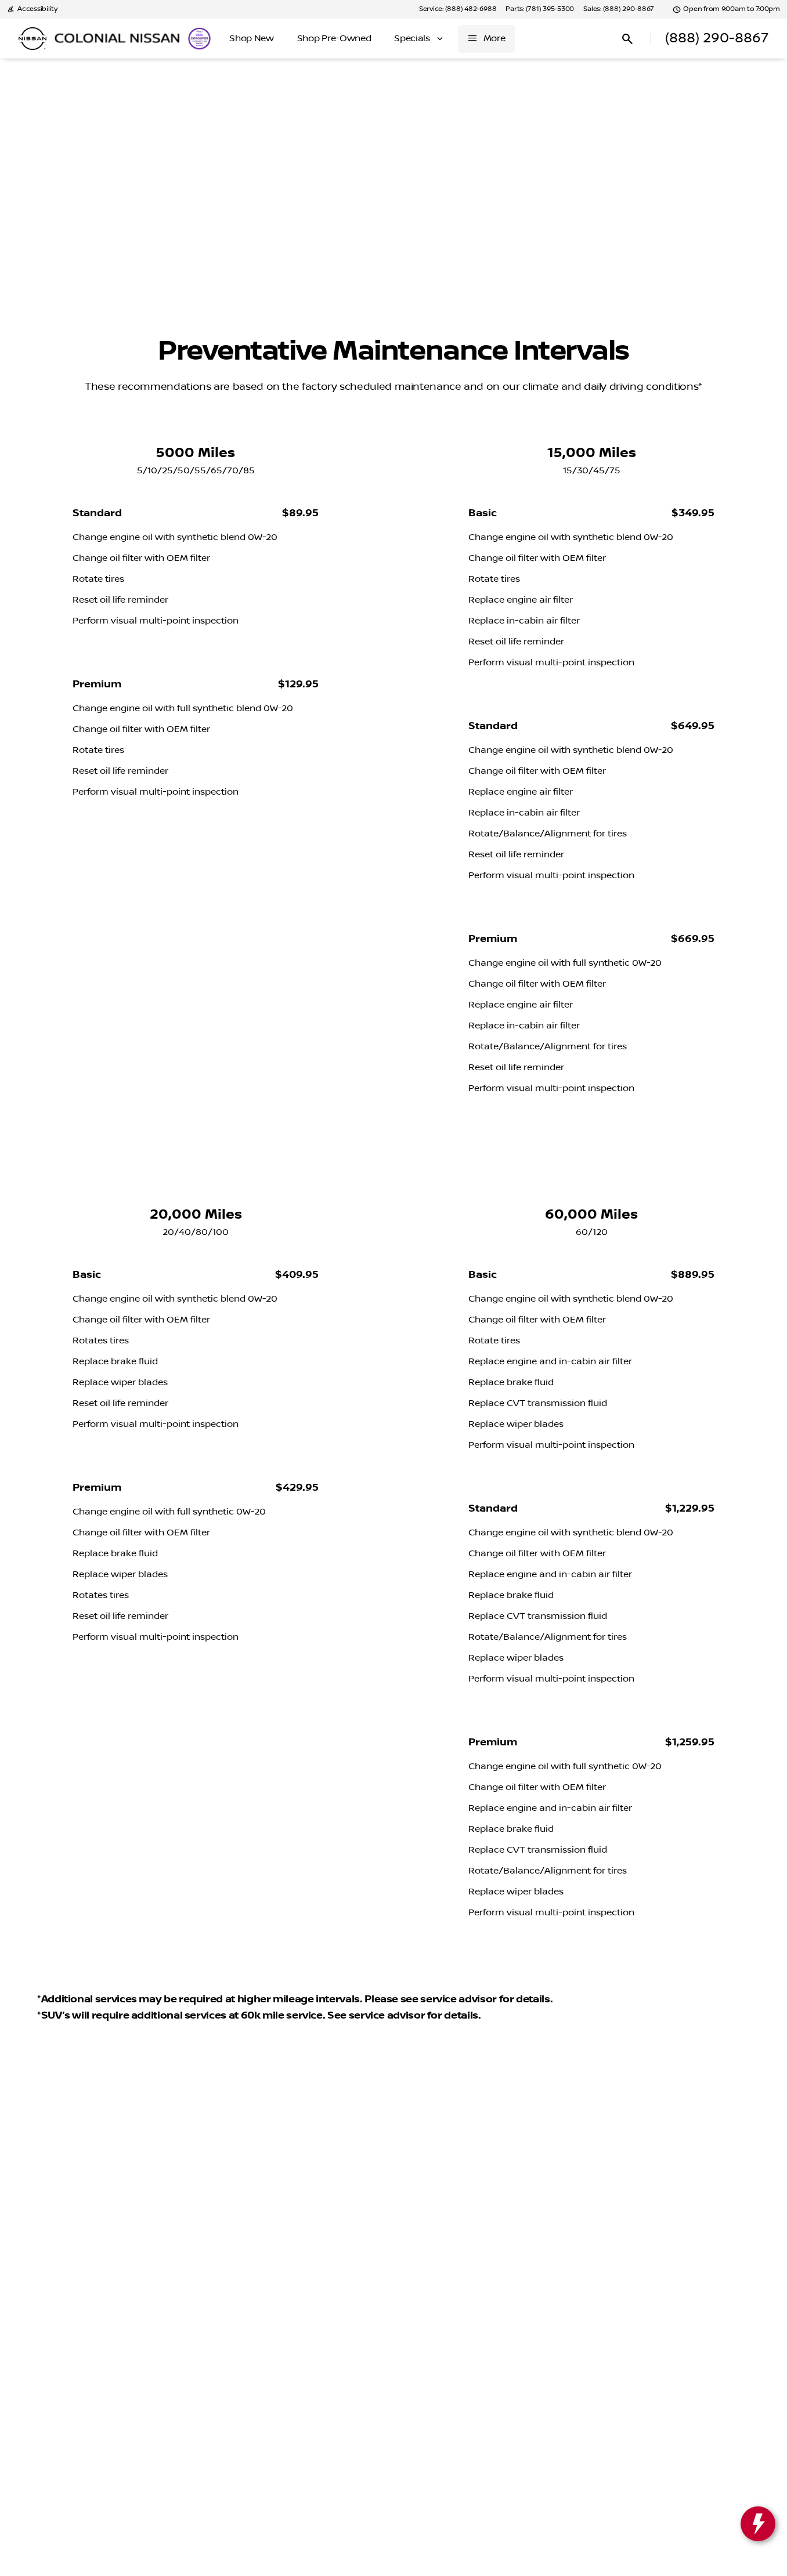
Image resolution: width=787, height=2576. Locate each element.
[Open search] (627, 39)
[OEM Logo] (33, 39)
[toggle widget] (758, 2524)
